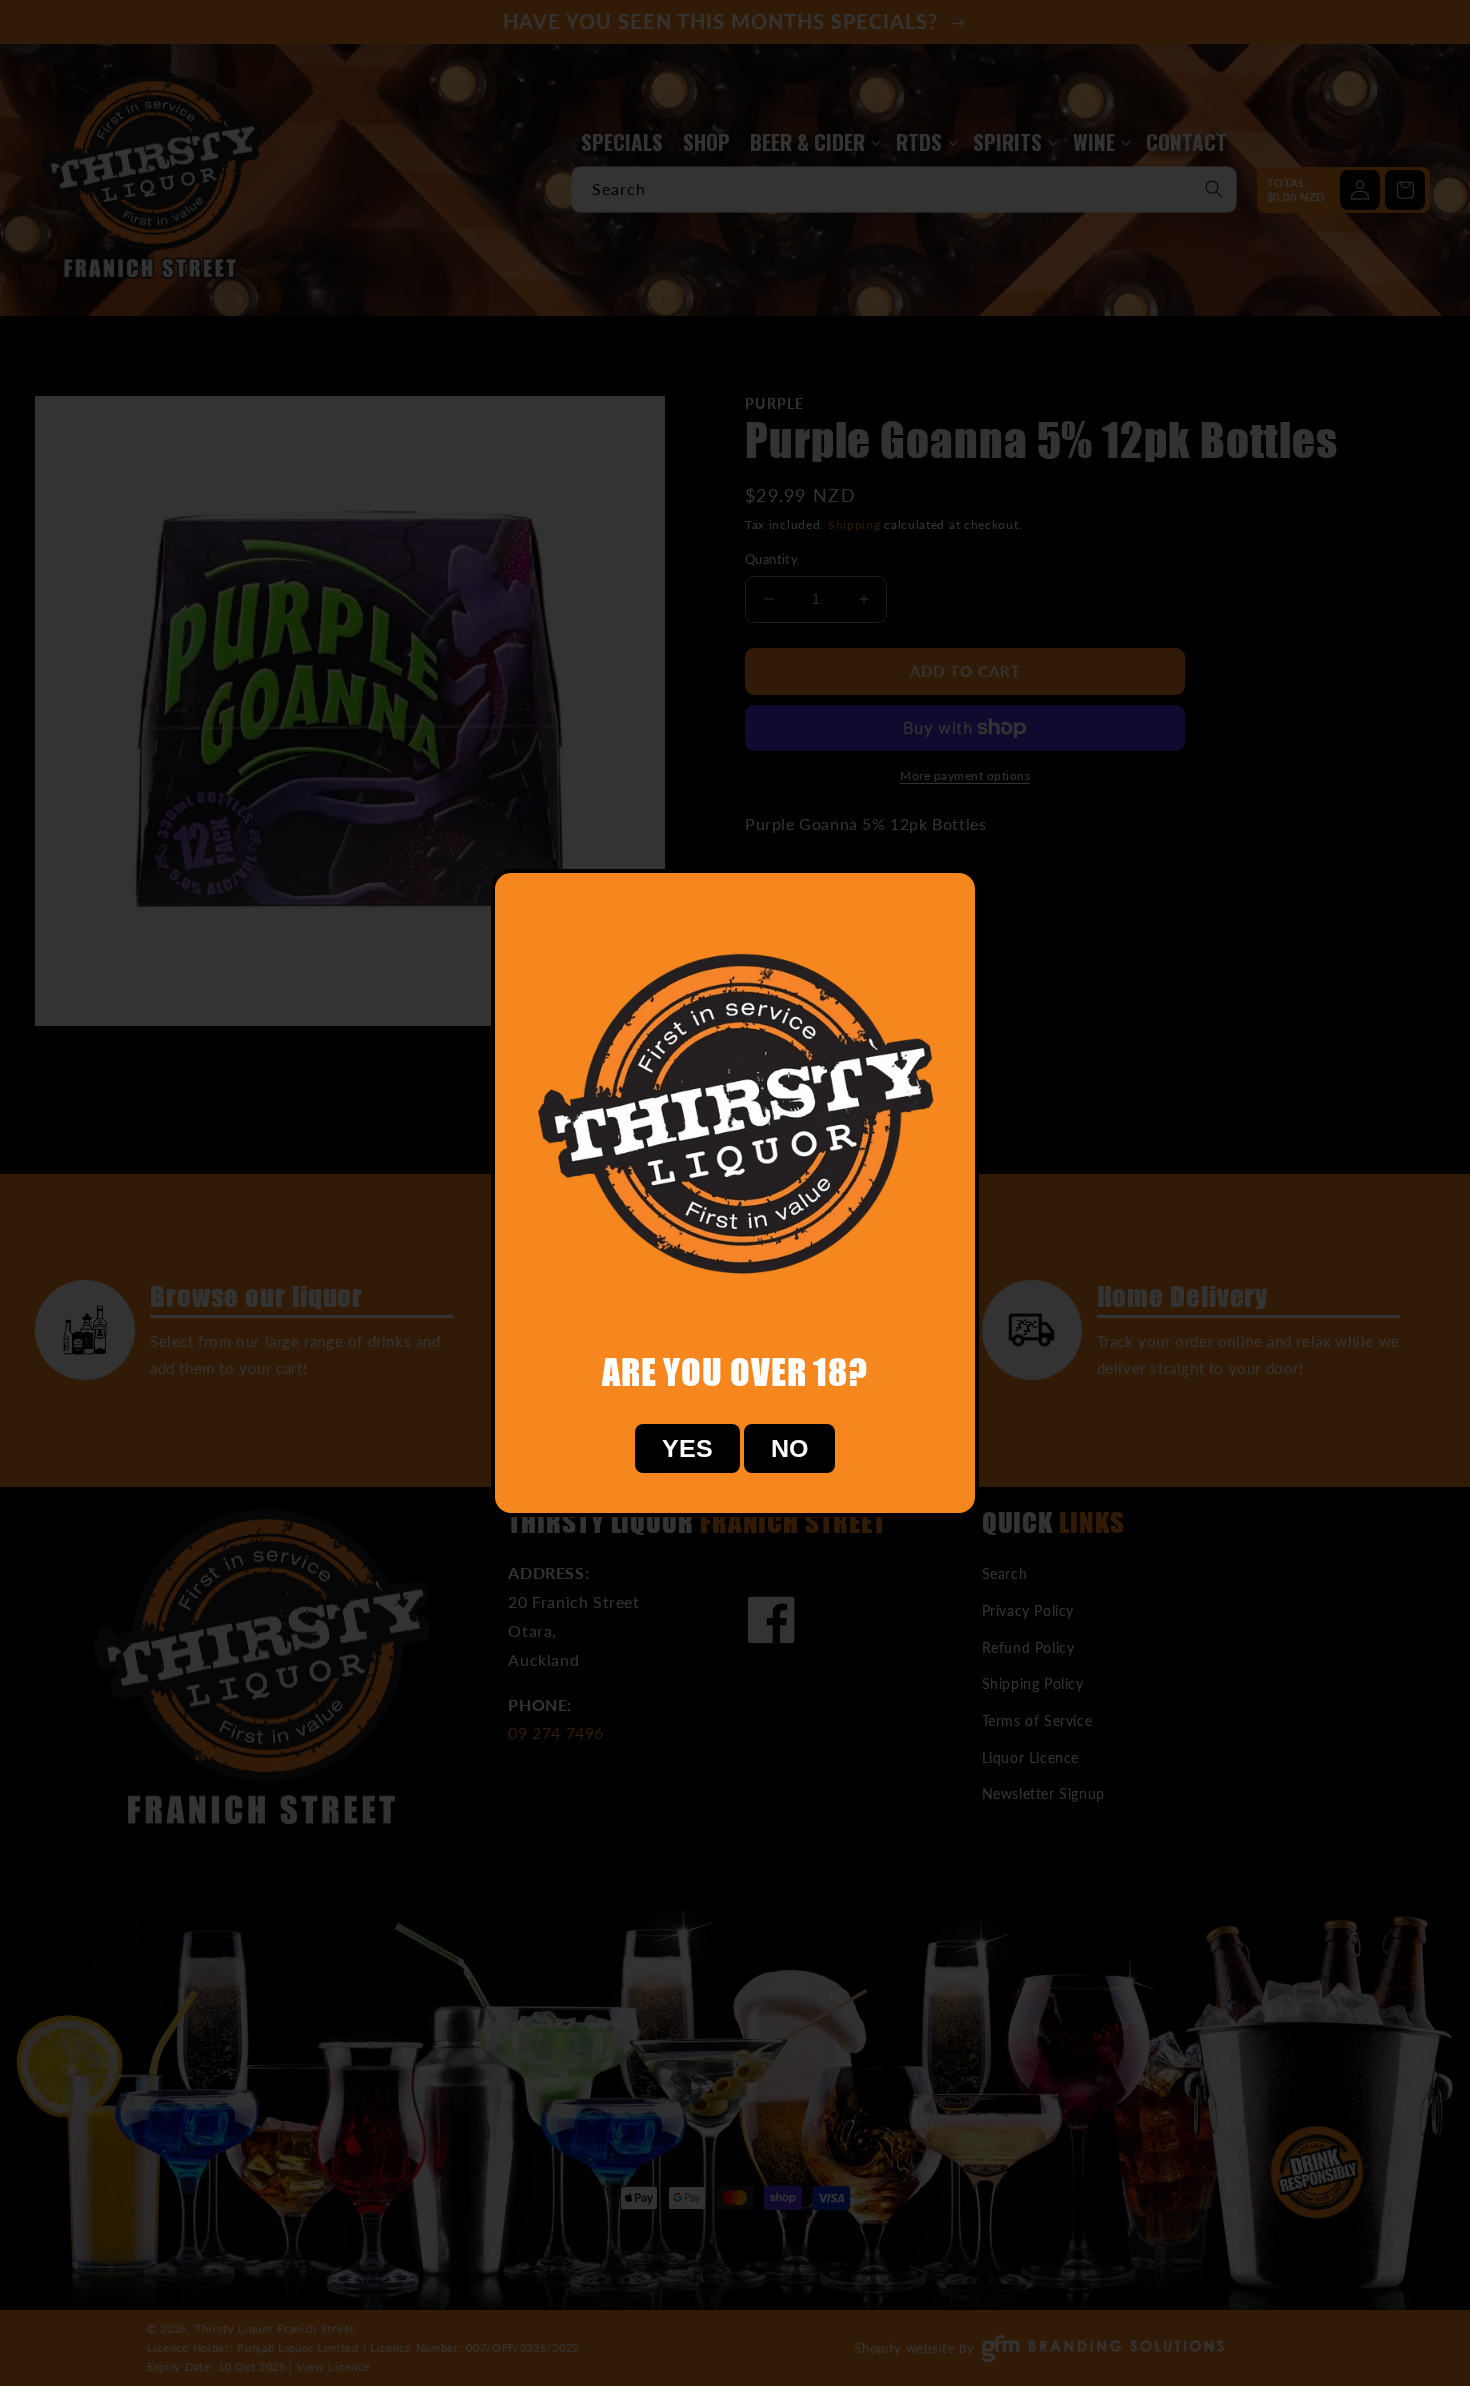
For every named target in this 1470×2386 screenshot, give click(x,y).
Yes (687, 1448)
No (789, 1448)
